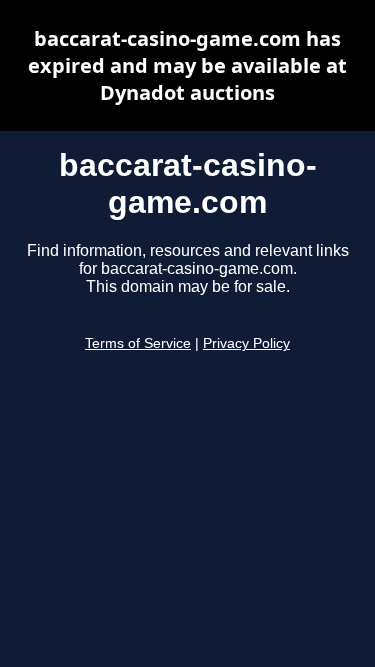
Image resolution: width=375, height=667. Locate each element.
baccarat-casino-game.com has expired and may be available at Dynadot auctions (187, 65)
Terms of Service (138, 343)
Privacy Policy (246, 343)
